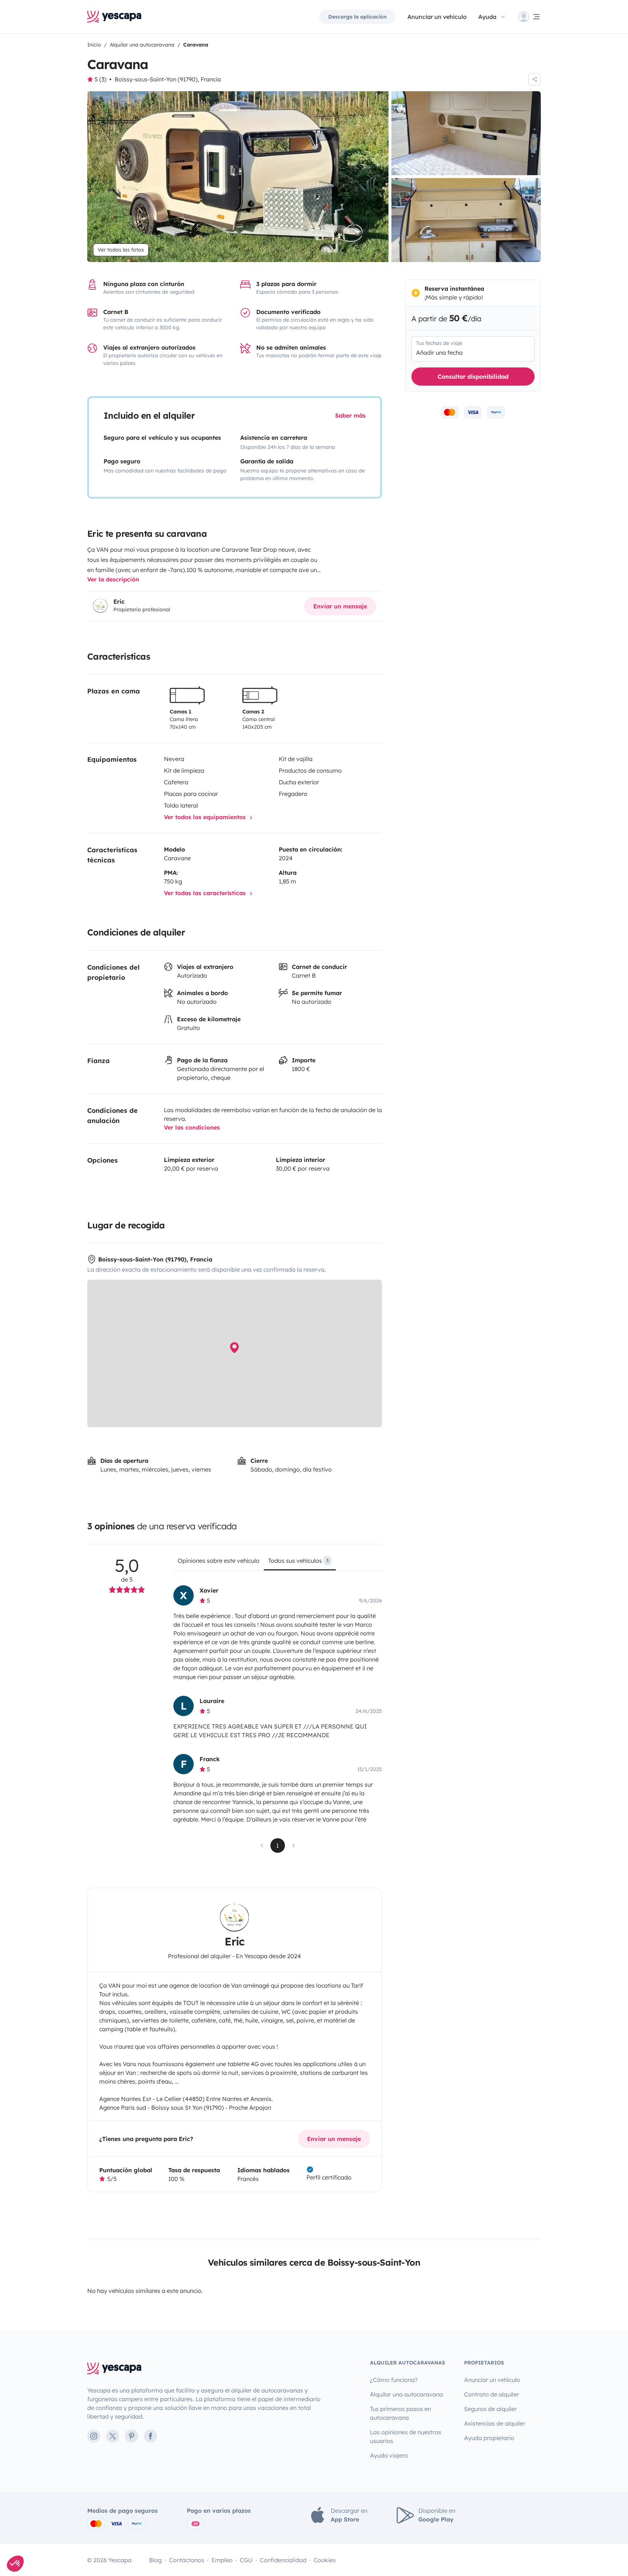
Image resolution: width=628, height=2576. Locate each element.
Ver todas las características (206, 893)
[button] (15, 2564)
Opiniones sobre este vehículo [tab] (219, 1561)
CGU (246, 2560)
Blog (155, 2560)
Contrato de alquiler (492, 2394)
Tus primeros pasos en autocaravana (400, 2413)
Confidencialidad (283, 2560)
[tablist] (277, 1563)
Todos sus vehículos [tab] (298, 1561)
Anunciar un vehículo (437, 17)
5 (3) (100, 79)
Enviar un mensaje (340, 606)
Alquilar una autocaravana (406, 2394)
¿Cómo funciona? (394, 2380)
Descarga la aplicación (357, 17)
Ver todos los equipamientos (206, 817)
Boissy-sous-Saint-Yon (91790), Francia (168, 79)
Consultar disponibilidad (473, 377)
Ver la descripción (113, 579)
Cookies (325, 2560)
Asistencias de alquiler (495, 2423)
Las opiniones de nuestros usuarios (406, 2436)
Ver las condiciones (192, 1127)
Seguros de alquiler (490, 2409)
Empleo (222, 2560)
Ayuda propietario (489, 2438)
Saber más (350, 415)
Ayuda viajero (389, 2455)
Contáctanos (187, 2560)
